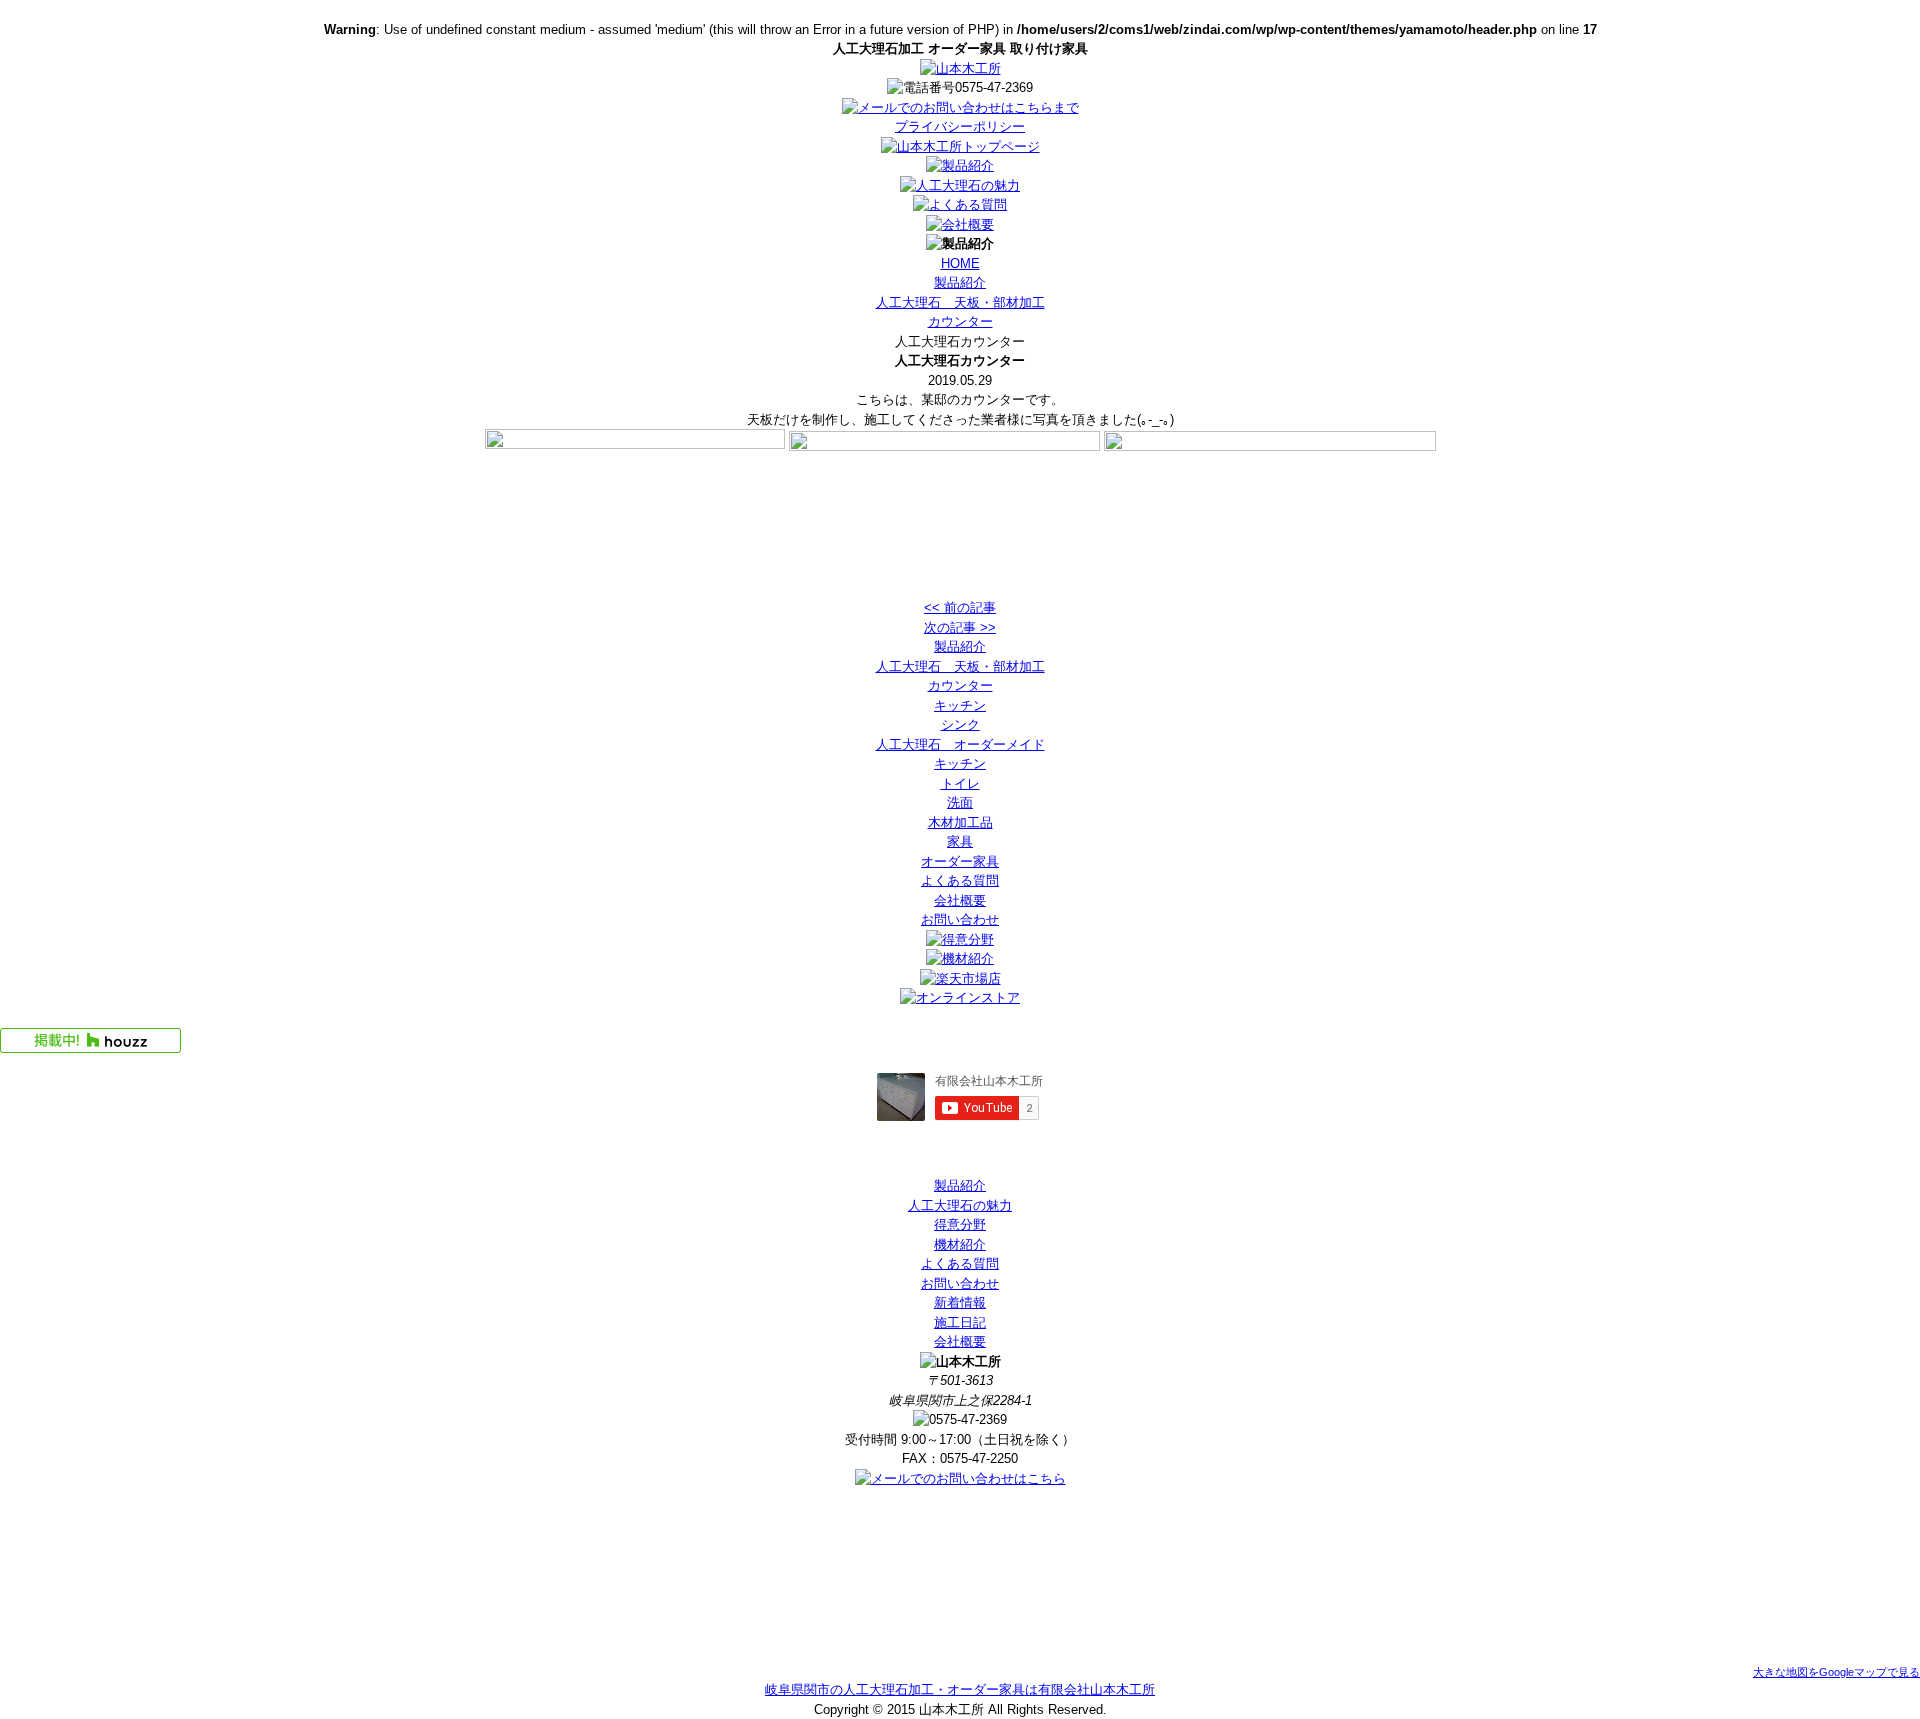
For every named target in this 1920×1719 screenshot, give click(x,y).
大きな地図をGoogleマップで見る (1836, 1672)
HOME (960, 263)
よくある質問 (960, 880)
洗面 (960, 802)
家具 (960, 841)
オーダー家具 (960, 861)
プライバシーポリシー (960, 126)
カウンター (960, 321)
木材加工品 (960, 822)
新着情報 (960, 1302)
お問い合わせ (960, 919)
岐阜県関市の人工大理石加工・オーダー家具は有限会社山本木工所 (960, 1689)
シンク (960, 724)
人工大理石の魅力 (960, 1205)
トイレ (960, 783)
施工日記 (960, 1322)
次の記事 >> (960, 627)
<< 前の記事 (960, 607)
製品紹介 (960, 282)
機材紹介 (960, 1244)
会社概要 (960, 900)
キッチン (960, 705)
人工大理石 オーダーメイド (960, 744)
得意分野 (960, 1224)
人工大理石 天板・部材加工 (960, 302)
